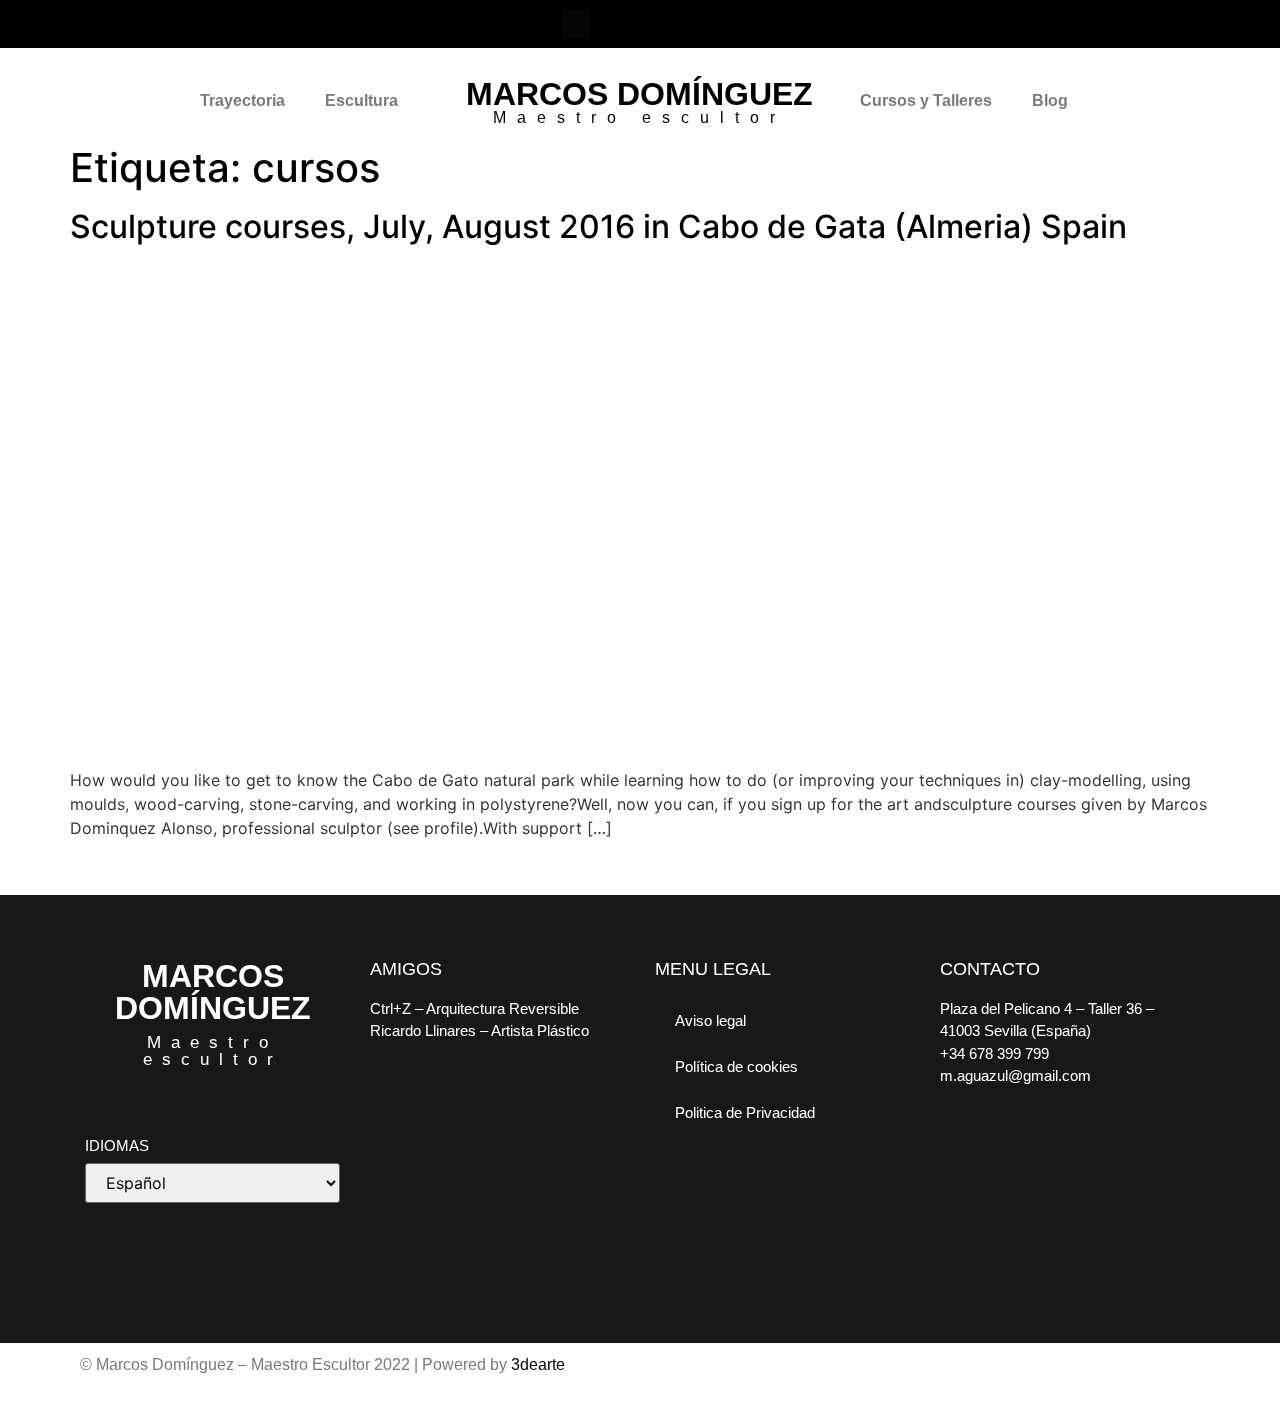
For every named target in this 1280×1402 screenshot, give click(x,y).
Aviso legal (710, 1020)
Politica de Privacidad (745, 1112)
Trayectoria (242, 100)
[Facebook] (576, 24)
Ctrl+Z (390, 1008)
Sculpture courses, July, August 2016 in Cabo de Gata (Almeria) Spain (598, 226)
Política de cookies (736, 1066)
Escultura (361, 100)
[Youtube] (705, 24)
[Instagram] (619, 24)
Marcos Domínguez (639, 94)
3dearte (538, 1364)
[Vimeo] (662, 24)
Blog (1050, 100)
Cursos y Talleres (926, 100)
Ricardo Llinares (423, 1030)
